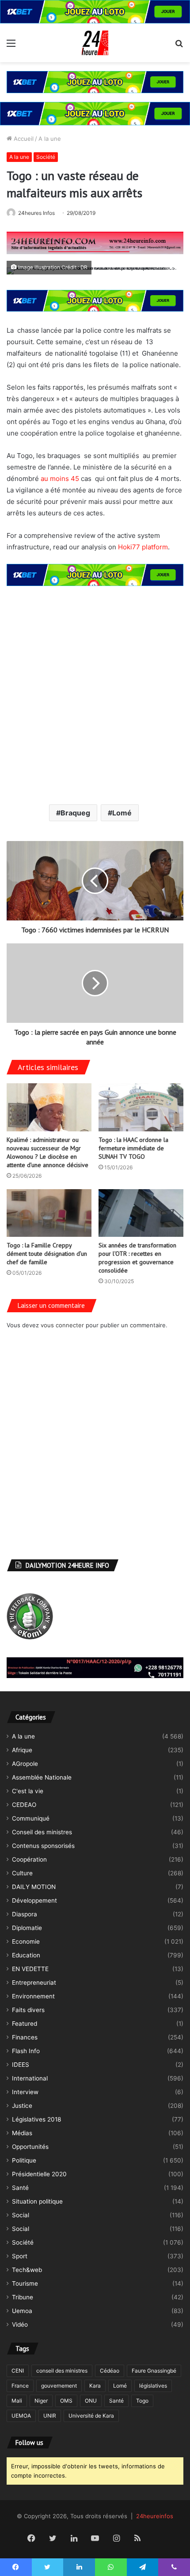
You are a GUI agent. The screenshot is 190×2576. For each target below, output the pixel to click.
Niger (41, 2401)
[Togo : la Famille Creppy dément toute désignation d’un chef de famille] (49, 1213)
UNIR (50, 2416)
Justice (22, 2106)
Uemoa (22, 2311)
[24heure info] (95, 43)
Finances (25, 2037)
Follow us (29, 2443)
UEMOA (21, 2416)
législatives (153, 2386)
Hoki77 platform (143, 547)
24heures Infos (36, 213)
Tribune (23, 2297)
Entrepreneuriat (34, 1983)
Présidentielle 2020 (39, 2174)
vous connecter (62, 1325)
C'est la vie (28, 1791)
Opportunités (30, 2147)
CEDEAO (24, 1805)
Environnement (33, 1996)
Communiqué (31, 1818)
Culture (22, 1873)
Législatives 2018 (36, 2119)
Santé (20, 2188)
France (20, 2386)
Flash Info (26, 2051)
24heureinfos (155, 2516)
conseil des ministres (62, 2371)
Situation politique (37, 2201)
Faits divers (28, 2010)
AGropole (25, 1764)
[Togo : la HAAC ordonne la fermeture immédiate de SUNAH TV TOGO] (141, 1107)
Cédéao (110, 2371)
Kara (95, 2386)
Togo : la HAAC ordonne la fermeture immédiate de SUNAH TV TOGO (133, 1148)
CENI (18, 2371)
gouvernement (59, 2386)
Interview (25, 2092)
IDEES (21, 2065)
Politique (24, 2160)
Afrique (22, 1750)
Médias (22, 2133)
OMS (66, 2401)
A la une (50, 139)
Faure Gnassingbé (154, 2371)
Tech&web (27, 2270)
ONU (91, 2401)
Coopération (29, 1859)
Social (21, 2215)
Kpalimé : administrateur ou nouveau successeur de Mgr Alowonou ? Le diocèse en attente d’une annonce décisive (47, 1152)
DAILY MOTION (34, 1887)
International (30, 2078)
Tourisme (25, 2283)
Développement (34, 1900)
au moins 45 (60, 479)
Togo (142, 2401)
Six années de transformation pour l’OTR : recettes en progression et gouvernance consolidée (137, 1258)
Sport (20, 2256)
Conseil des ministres (42, 1832)
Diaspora (25, 1914)
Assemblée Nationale (42, 1777)
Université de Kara (91, 2416)
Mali (17, 2401)
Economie (26, 1941)
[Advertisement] (95, 694)
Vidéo (20, 2324)
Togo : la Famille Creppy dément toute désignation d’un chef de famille (47, 1254)
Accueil (23, 139)
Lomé (122, 813)
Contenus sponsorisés (43, 1846)
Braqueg (75, 813)
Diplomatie (27, 1928)
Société (46, 157)
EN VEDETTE (30, 1969)
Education (26, 1955)
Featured (25, 2024)
